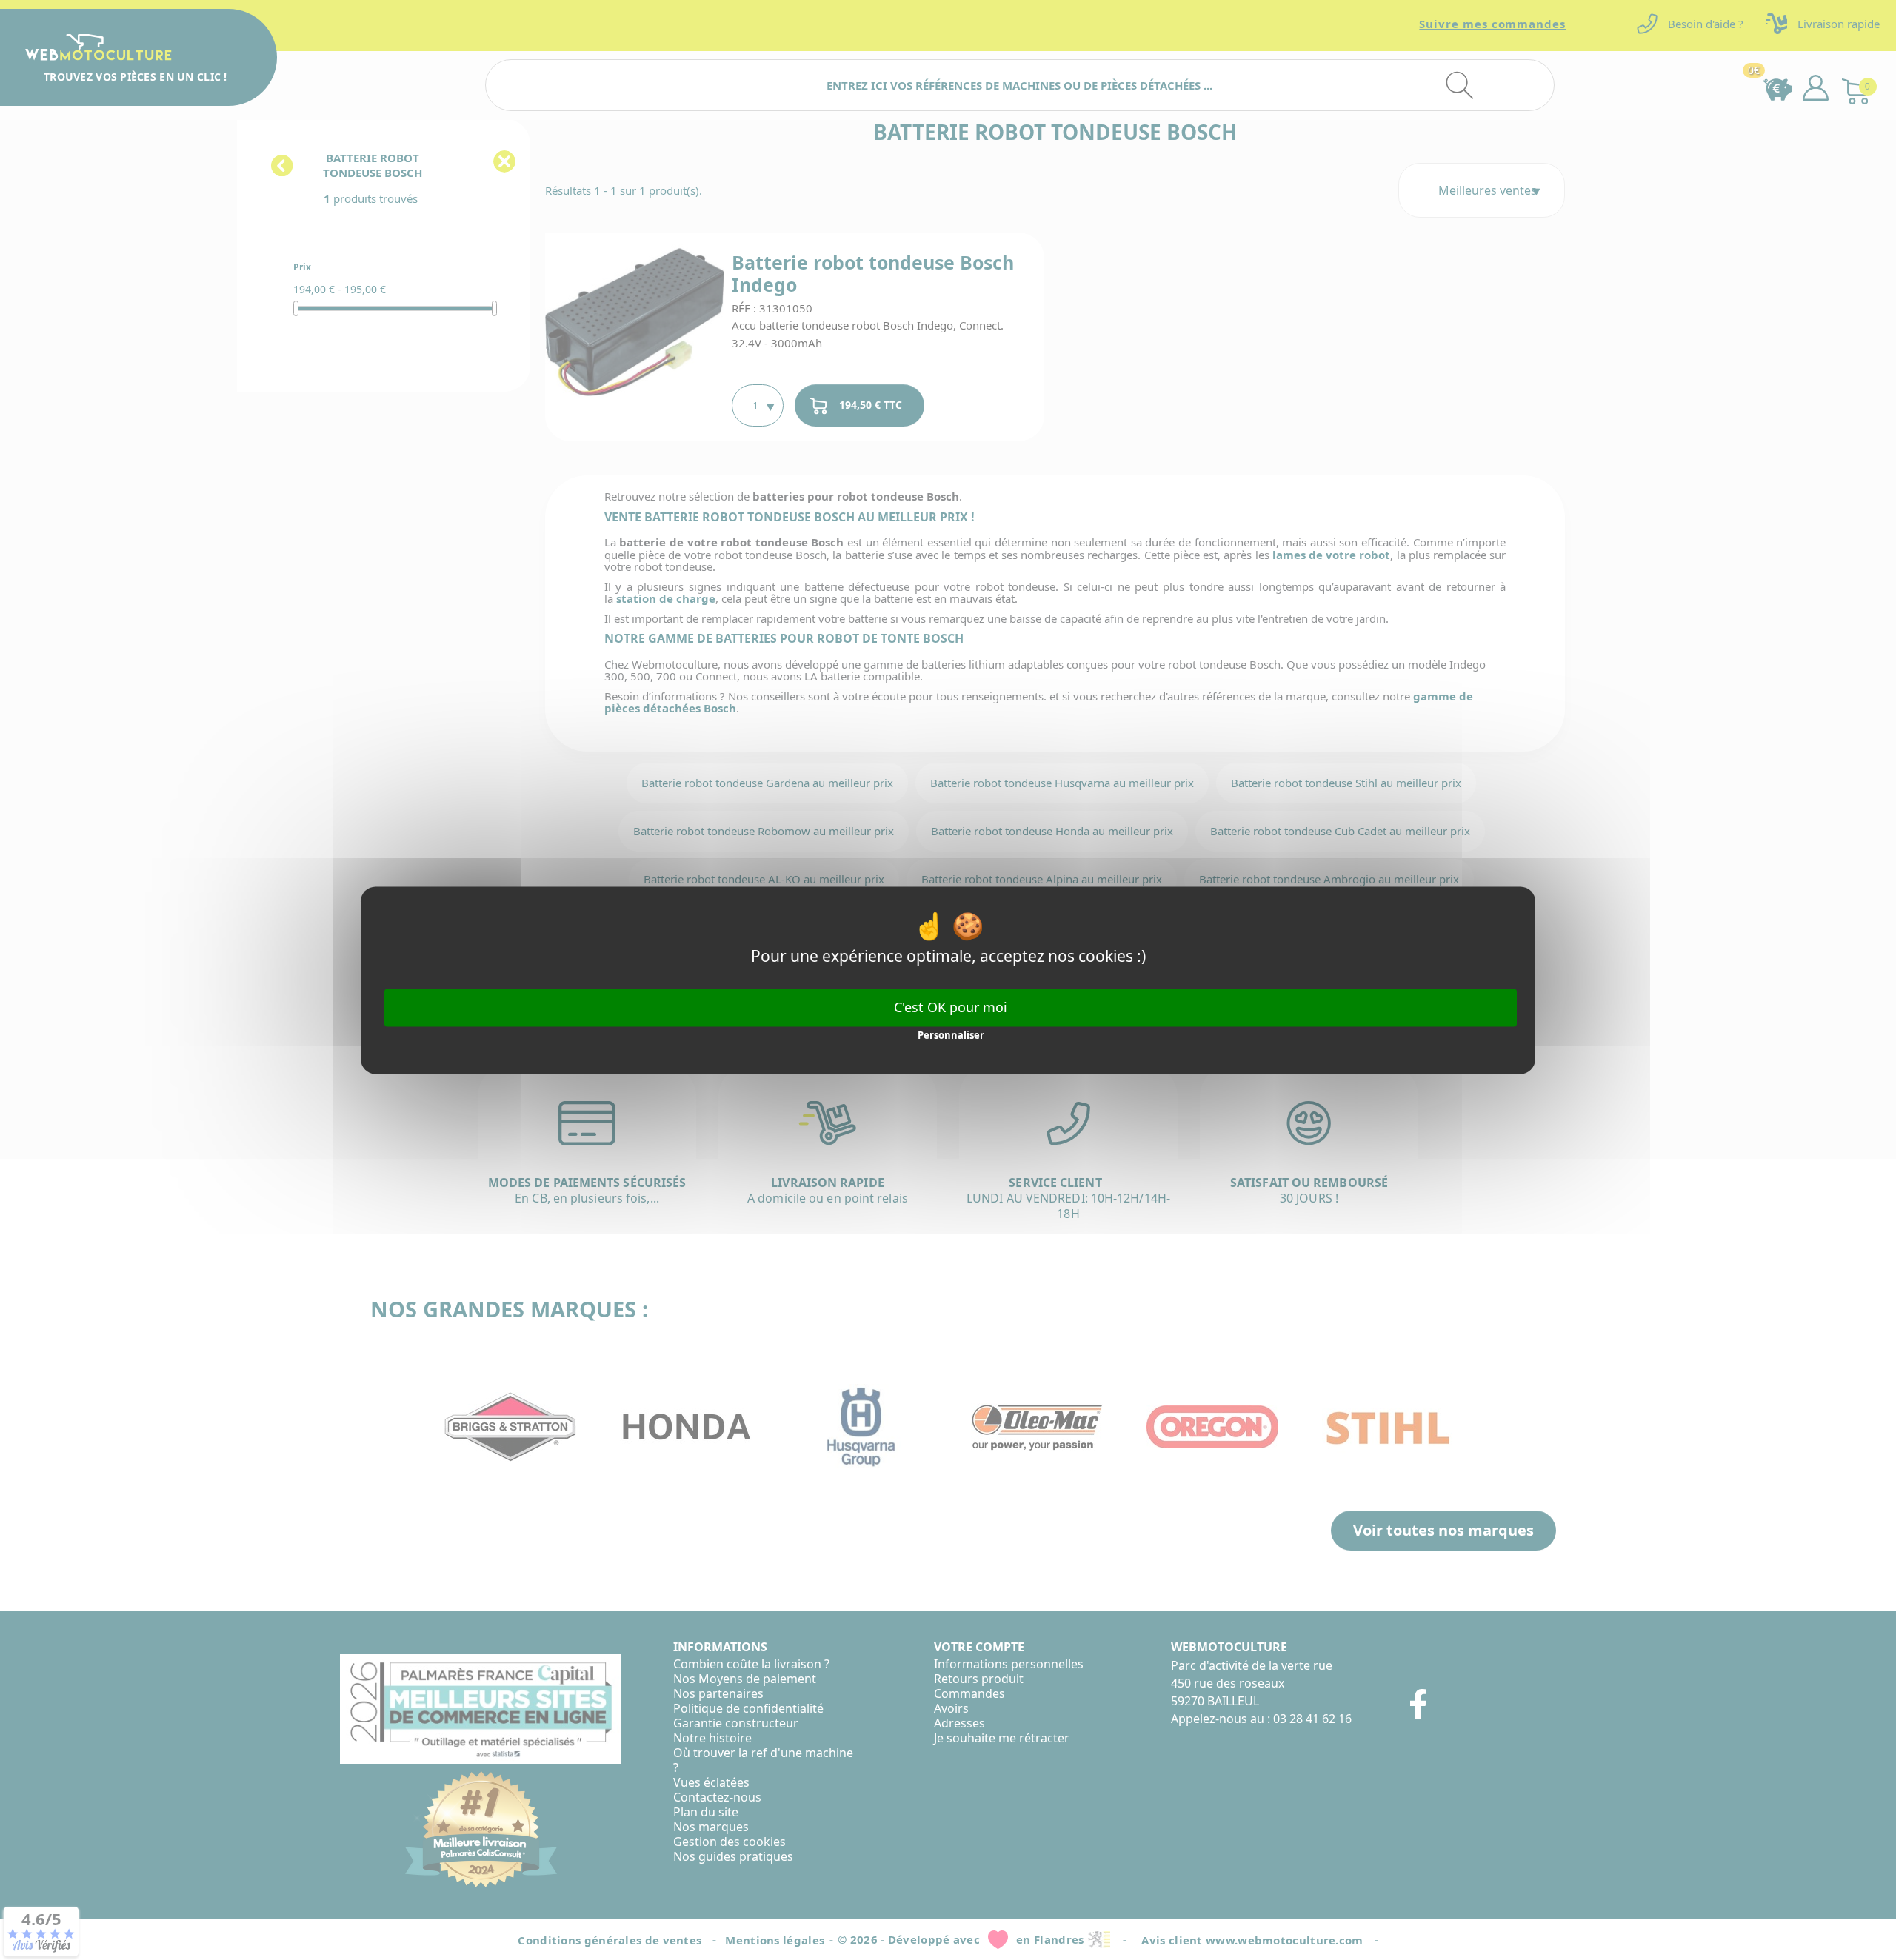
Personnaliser (951, 1036)
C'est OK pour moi (951, 1007)
